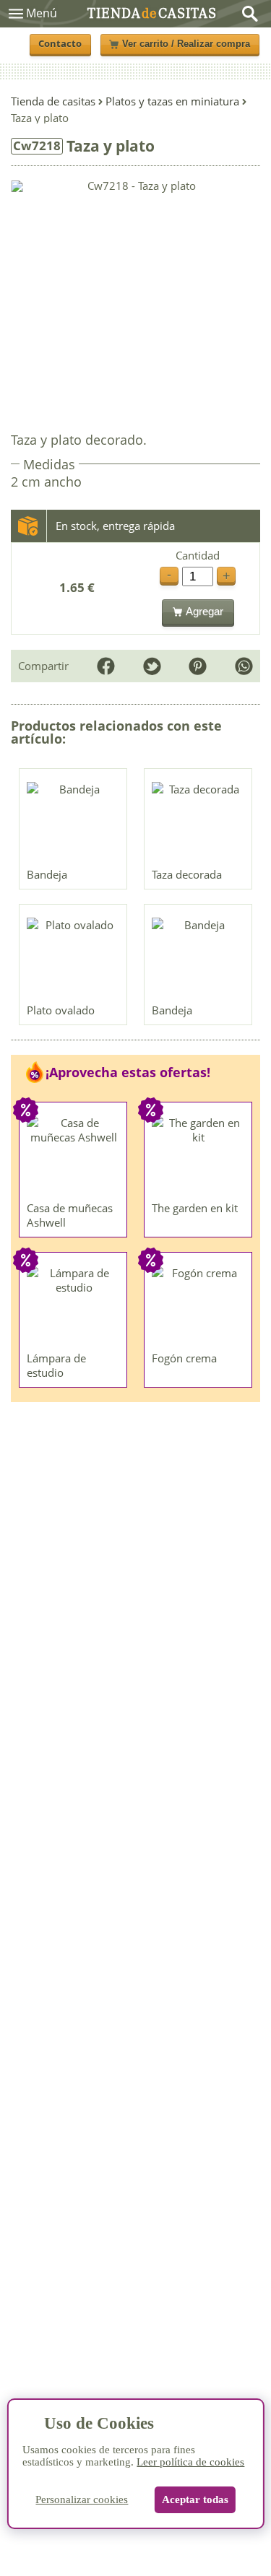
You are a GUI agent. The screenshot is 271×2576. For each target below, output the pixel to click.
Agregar (205, 611)
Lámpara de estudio (56, 1365)
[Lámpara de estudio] (74, 1305)
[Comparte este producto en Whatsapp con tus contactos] (244, 666)
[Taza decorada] (199, 822)
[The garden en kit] (199, 1155)
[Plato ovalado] (74, 957)
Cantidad (198, 556)
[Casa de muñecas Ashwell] (74, 1155)
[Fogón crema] (199, 1305)
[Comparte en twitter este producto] (152, 666)
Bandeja (47, 874)
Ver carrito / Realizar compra (186, 44)
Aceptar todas (195, 2499)
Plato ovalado (61, 1010)
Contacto (60, 44)
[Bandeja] (74, 822)
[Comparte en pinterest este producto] (198, 666)
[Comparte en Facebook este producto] (106, 666)
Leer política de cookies (190, 2462)
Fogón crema (184, 1358)
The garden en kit (195, 1208)
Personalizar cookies (82, 2499)
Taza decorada (187, 874)
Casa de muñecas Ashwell (70, 1215)
